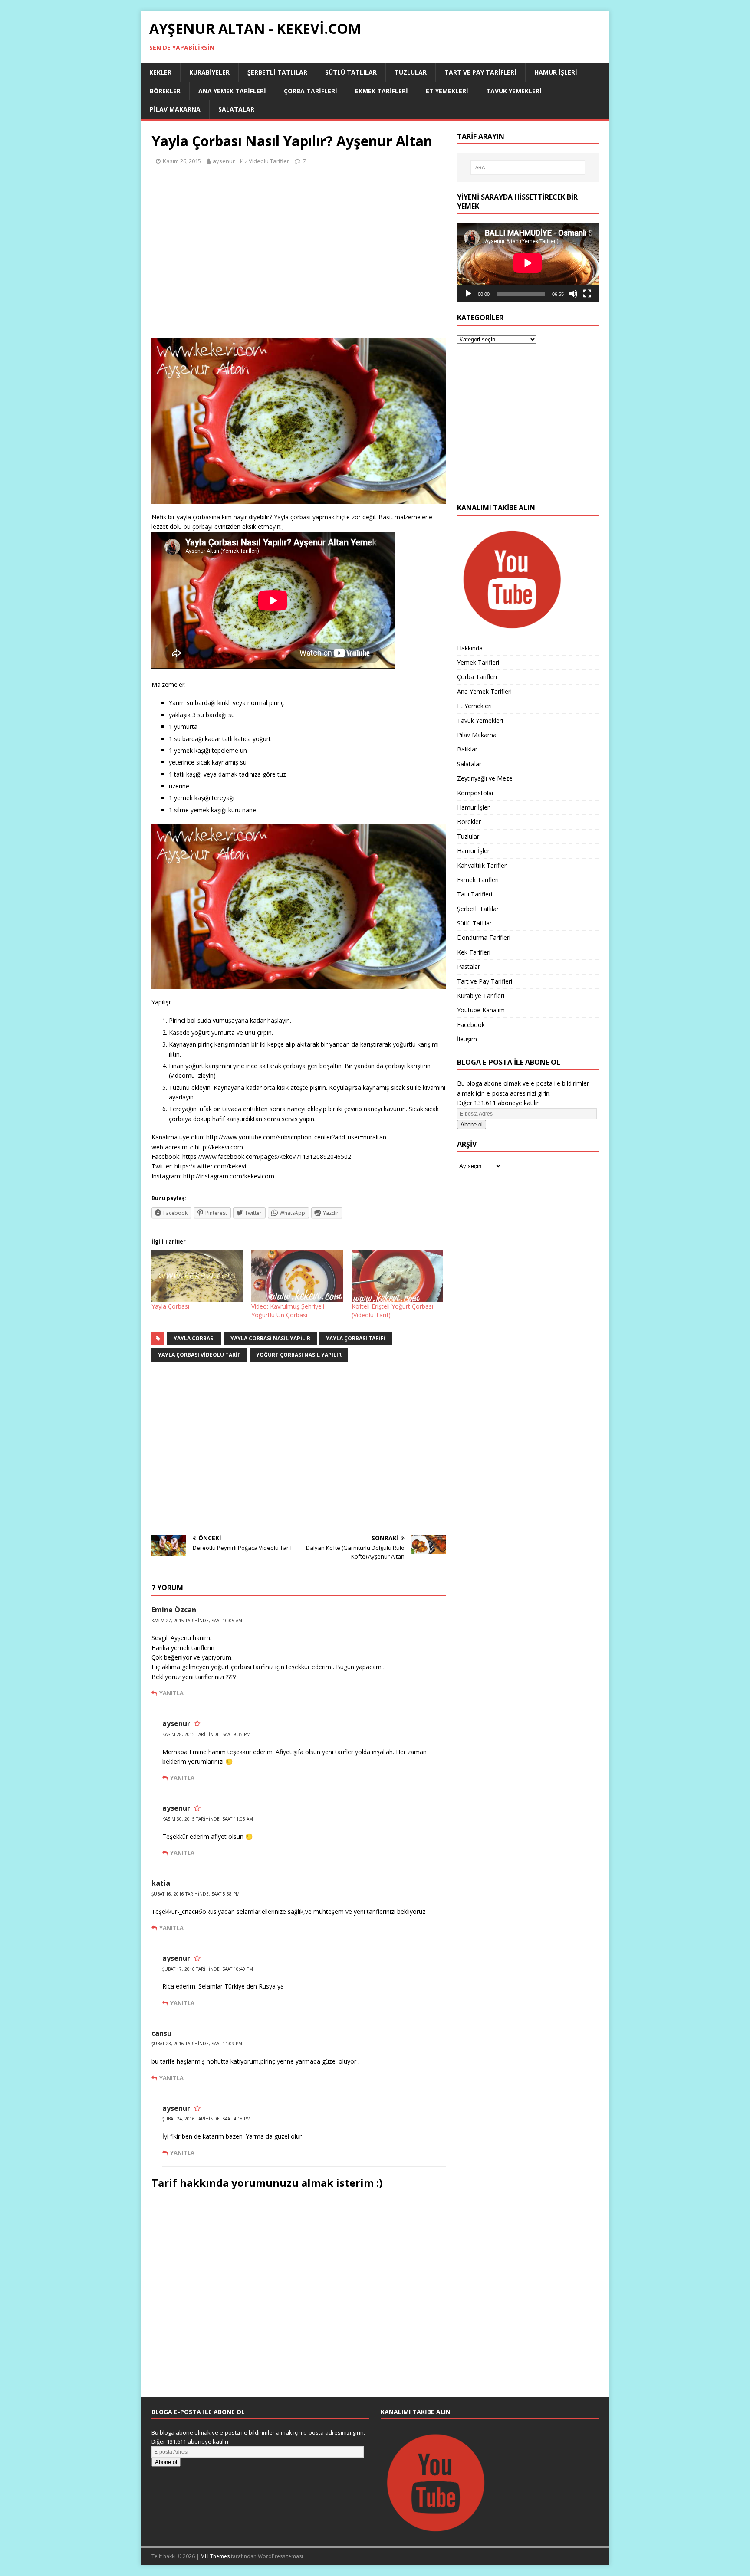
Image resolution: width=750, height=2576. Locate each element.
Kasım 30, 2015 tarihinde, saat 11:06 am (208, 1819)
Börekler (165, 91)
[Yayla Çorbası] (197, 1276)
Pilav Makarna (175, 109)
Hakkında (470, 648)
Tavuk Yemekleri (514, 91)
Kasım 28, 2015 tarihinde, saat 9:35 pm (206, 1734)
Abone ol (472, 1124)
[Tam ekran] (587, 294)
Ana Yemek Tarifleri (232, 91)
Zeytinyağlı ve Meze (485, 778)
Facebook (471, 1025)
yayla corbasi (194, 1338)
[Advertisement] (299, 257)
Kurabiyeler (209, 72)
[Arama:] (528, 167)
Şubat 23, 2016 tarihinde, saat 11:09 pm (197, 2044)
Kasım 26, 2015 (182, 161)
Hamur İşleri (556, 72)
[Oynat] (468, 294)
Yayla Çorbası (170, 1306)
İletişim (467, 1039)
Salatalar (236, 109)
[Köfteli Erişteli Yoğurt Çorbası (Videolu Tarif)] (397, 1276)
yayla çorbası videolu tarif (199, 1355)
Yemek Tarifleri (478, 662)
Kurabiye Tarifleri (481, 996)
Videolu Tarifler (269, 161)
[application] (528, 263)
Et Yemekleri (447, 91)
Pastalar (469, 966)
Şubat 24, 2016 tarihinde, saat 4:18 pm (206, 2119)
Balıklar (467, 749)
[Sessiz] (573, 294)
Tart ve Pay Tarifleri (480, 72)
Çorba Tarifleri (311, 91)
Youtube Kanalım (481, 1010)
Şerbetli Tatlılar (277, 72)
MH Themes (215, 2556)
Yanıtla (171, 1693)
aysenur (224, 161)
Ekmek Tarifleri (382, 91)
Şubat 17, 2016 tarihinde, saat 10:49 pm (208, 1969)
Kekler (160, 72)
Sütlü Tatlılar (351, 72)
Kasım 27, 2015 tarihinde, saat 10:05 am (197, 1621)
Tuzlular (411, 72)
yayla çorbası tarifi (356, 1338)
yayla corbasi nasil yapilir (270, 1338)
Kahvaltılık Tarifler (482, 865)
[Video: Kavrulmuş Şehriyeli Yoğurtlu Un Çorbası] (297, 1276)
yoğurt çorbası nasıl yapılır (299, 1355)
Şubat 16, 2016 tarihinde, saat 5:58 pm (196, 1894)
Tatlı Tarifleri (475, 894)
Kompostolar (475, 793)
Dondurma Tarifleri (484, 937)
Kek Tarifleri (474, 952)
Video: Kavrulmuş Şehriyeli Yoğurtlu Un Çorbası (288, 1311)
